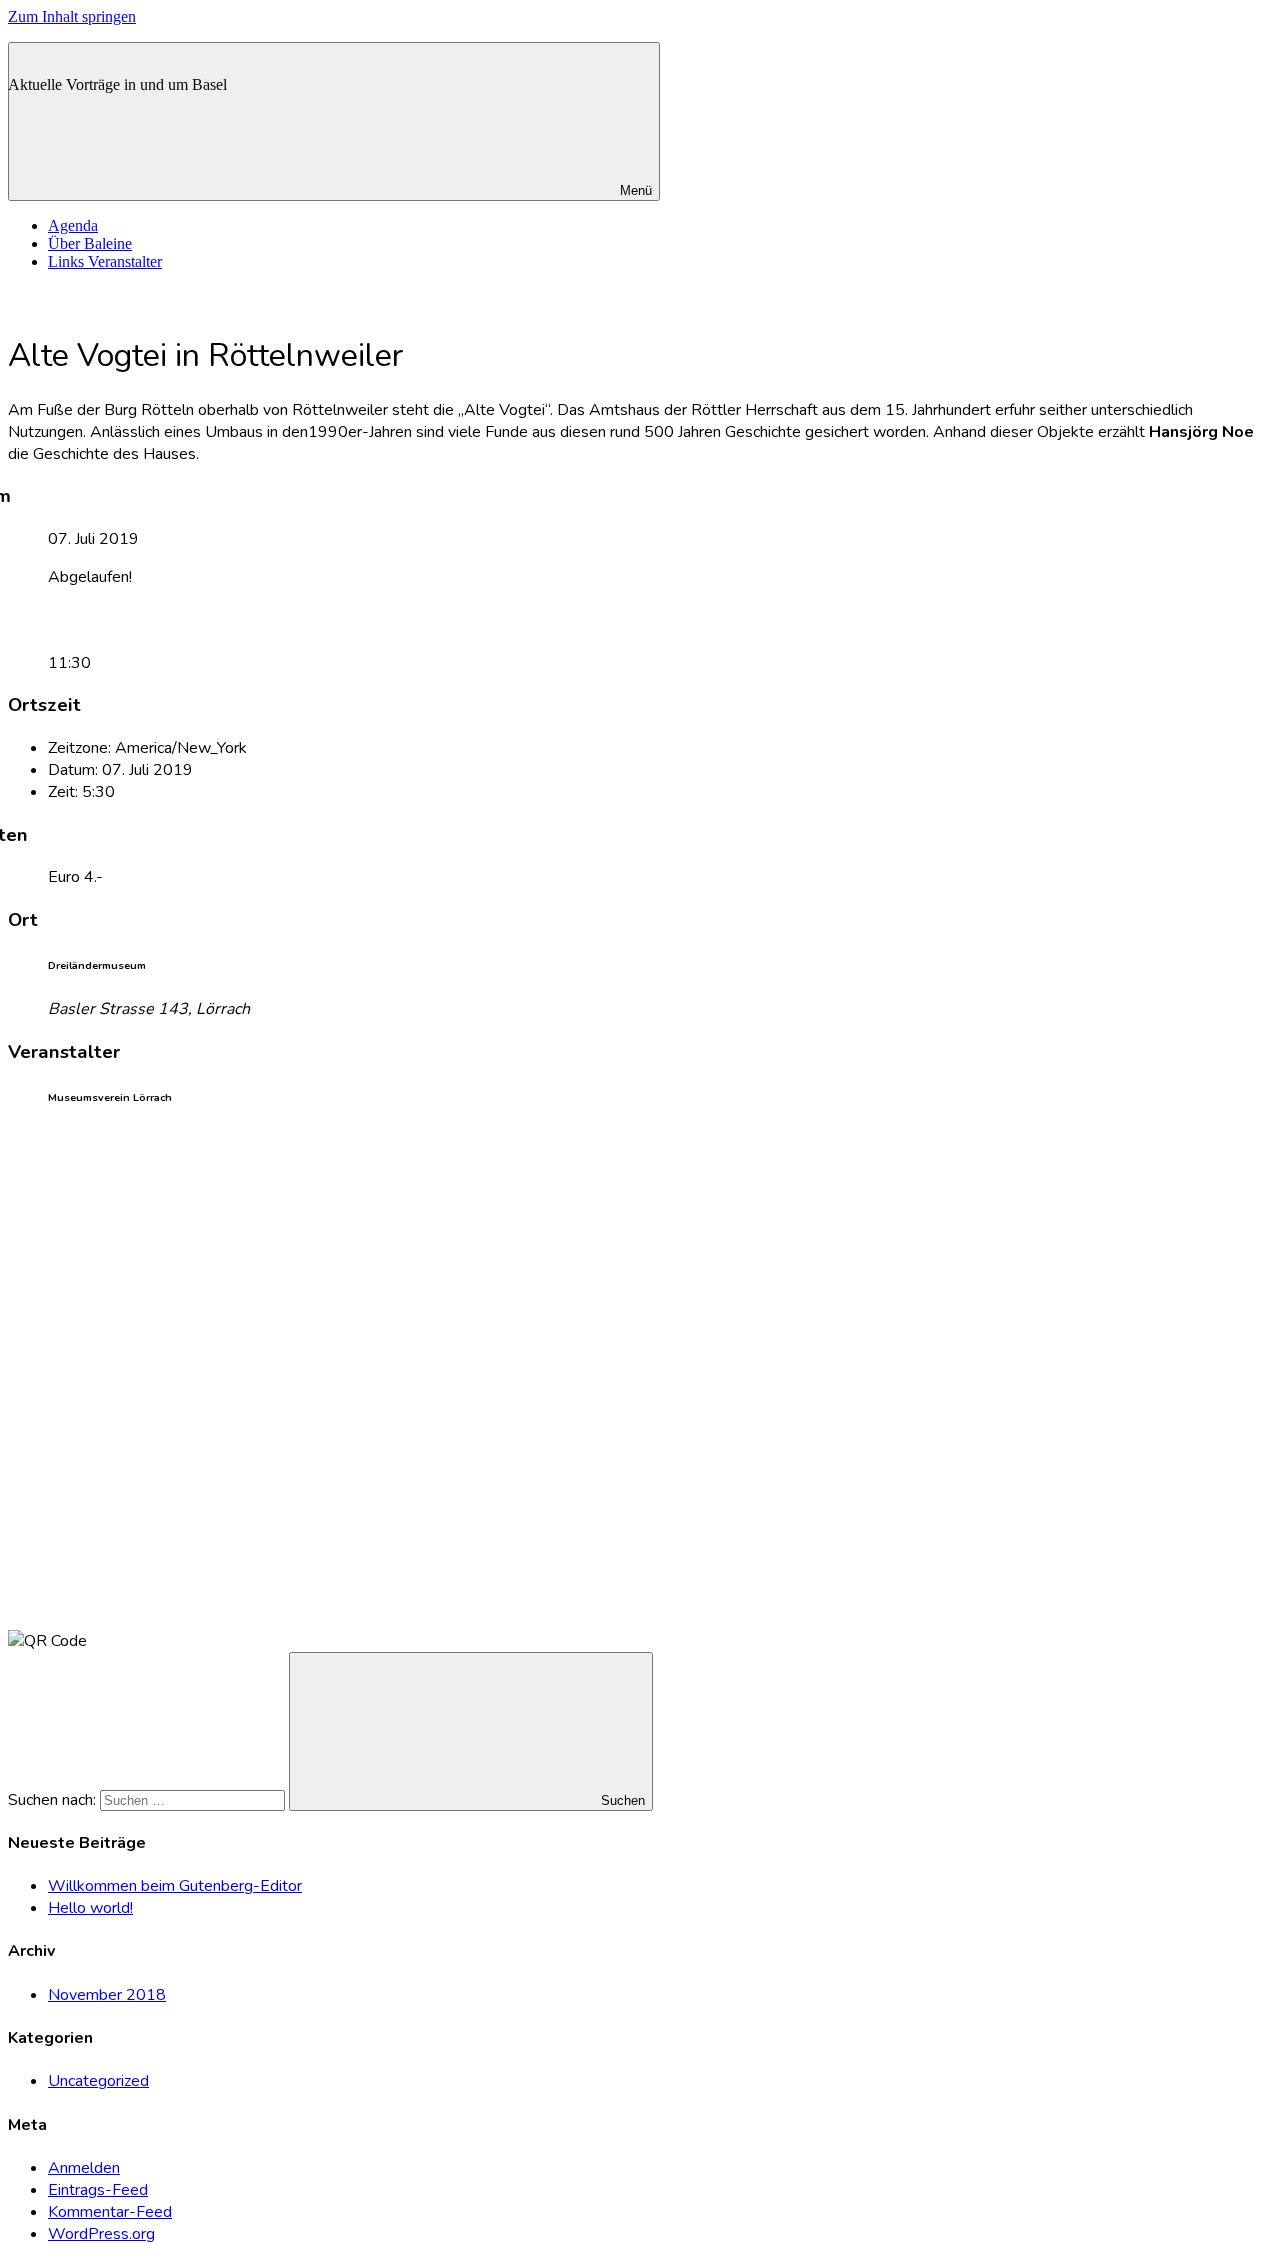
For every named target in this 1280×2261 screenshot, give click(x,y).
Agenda (73, 225)
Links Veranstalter (105, 261)
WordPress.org (101, 2234)
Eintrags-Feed (98, 2190)
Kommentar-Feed (110, 2212)
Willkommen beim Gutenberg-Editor (175, 1886)
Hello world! (90, 1908)
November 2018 (107, 1995)
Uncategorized (98, 2081)
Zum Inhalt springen (72, 16)
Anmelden (84, 2168)
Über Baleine (90, 243)
